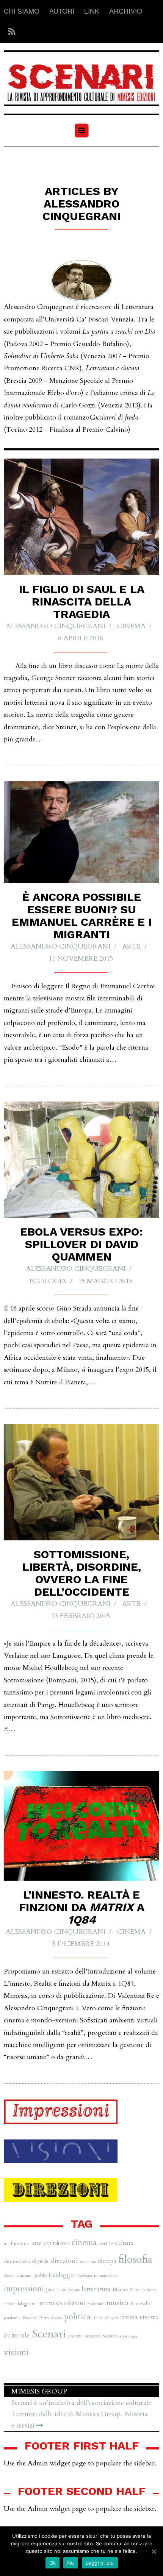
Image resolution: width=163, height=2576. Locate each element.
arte (131, 946)
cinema (84, 2243)
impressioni (24, 2289)
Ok (53, 2563)
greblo (40, 2275)
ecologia (48, 1281)
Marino (120, 2290)
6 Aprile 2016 (81, 638)
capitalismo (57, 2243)
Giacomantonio (18, 2275)
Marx (135, 2290)
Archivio (126, 11)
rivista (129, 2317)
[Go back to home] (81, 78)
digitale (40, 2261)
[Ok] (154, 2551)
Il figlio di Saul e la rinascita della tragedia (82, 601)
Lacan (61, 2290)
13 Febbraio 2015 (81, 1616)
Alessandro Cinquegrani (56, 626)
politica (77, 2317)
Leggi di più (100, 2563)
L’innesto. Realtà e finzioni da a (81, 1907)
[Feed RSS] (10, 32)
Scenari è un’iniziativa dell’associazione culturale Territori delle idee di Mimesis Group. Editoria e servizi (81, 2414)
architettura (17, 2243)
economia (88, 2262)
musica (118, 2303)
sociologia (128, 2336)
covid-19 (106, 2244)
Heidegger (62, 2275)
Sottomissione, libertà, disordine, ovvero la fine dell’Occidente (82, 1573)
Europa (107, 2261)
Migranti (27, 2304)
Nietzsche (141, 2304)
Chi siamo (22, 11)
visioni (16, 2352)
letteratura (96, 2289)
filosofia (135, 2260)
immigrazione (106, 2276)
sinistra (92, 2336)
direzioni (64, 2261)
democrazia (17, 2261)
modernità (96, 2304)
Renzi (98, 2318)
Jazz (50, 2290)
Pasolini (30, 2318)
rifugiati (111, 2318)
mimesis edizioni (62, 2303)
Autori (62, 11)
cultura (124, 2243)
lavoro (74, 2290)
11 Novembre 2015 (81, 959)
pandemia (12, 2318)
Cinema (131, 626)
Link (92, 11)
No (71, 2563)
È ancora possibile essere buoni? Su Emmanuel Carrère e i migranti (82, 916)
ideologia (85, 2276)
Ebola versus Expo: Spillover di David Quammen (81, 1244)
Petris (44, 2318)
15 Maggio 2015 (105, 1281)
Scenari (49, 2334)
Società (110, 2336)
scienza (75, 2336)
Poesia (57, 2318)
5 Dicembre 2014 (81, 1944)
